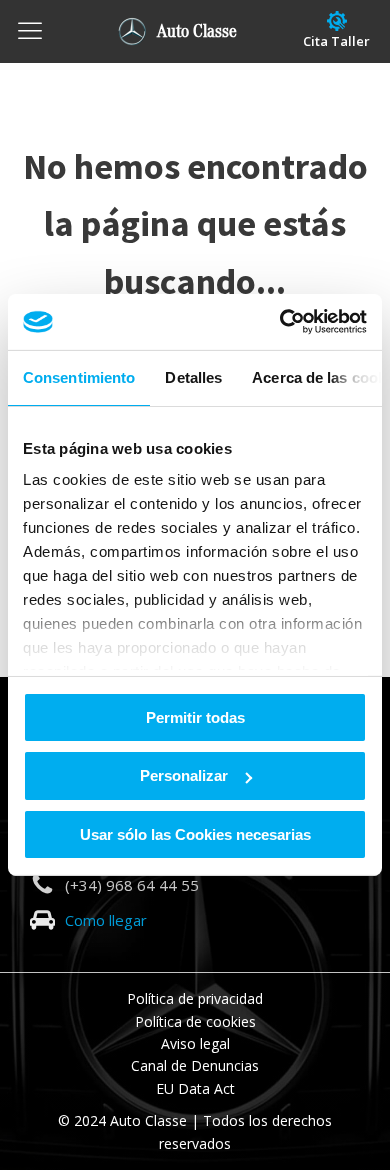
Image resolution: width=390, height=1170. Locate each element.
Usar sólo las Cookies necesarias (195, 834)
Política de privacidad (195, 998)
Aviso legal (195, 1043)
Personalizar (184, 775)
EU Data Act (195, 1088)
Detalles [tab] (193, 376)
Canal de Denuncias (195, 1065)
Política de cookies (195, 1021)
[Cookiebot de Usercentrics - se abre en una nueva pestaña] (280, 322)
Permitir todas (195, 716)
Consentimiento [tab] (79, 376)
